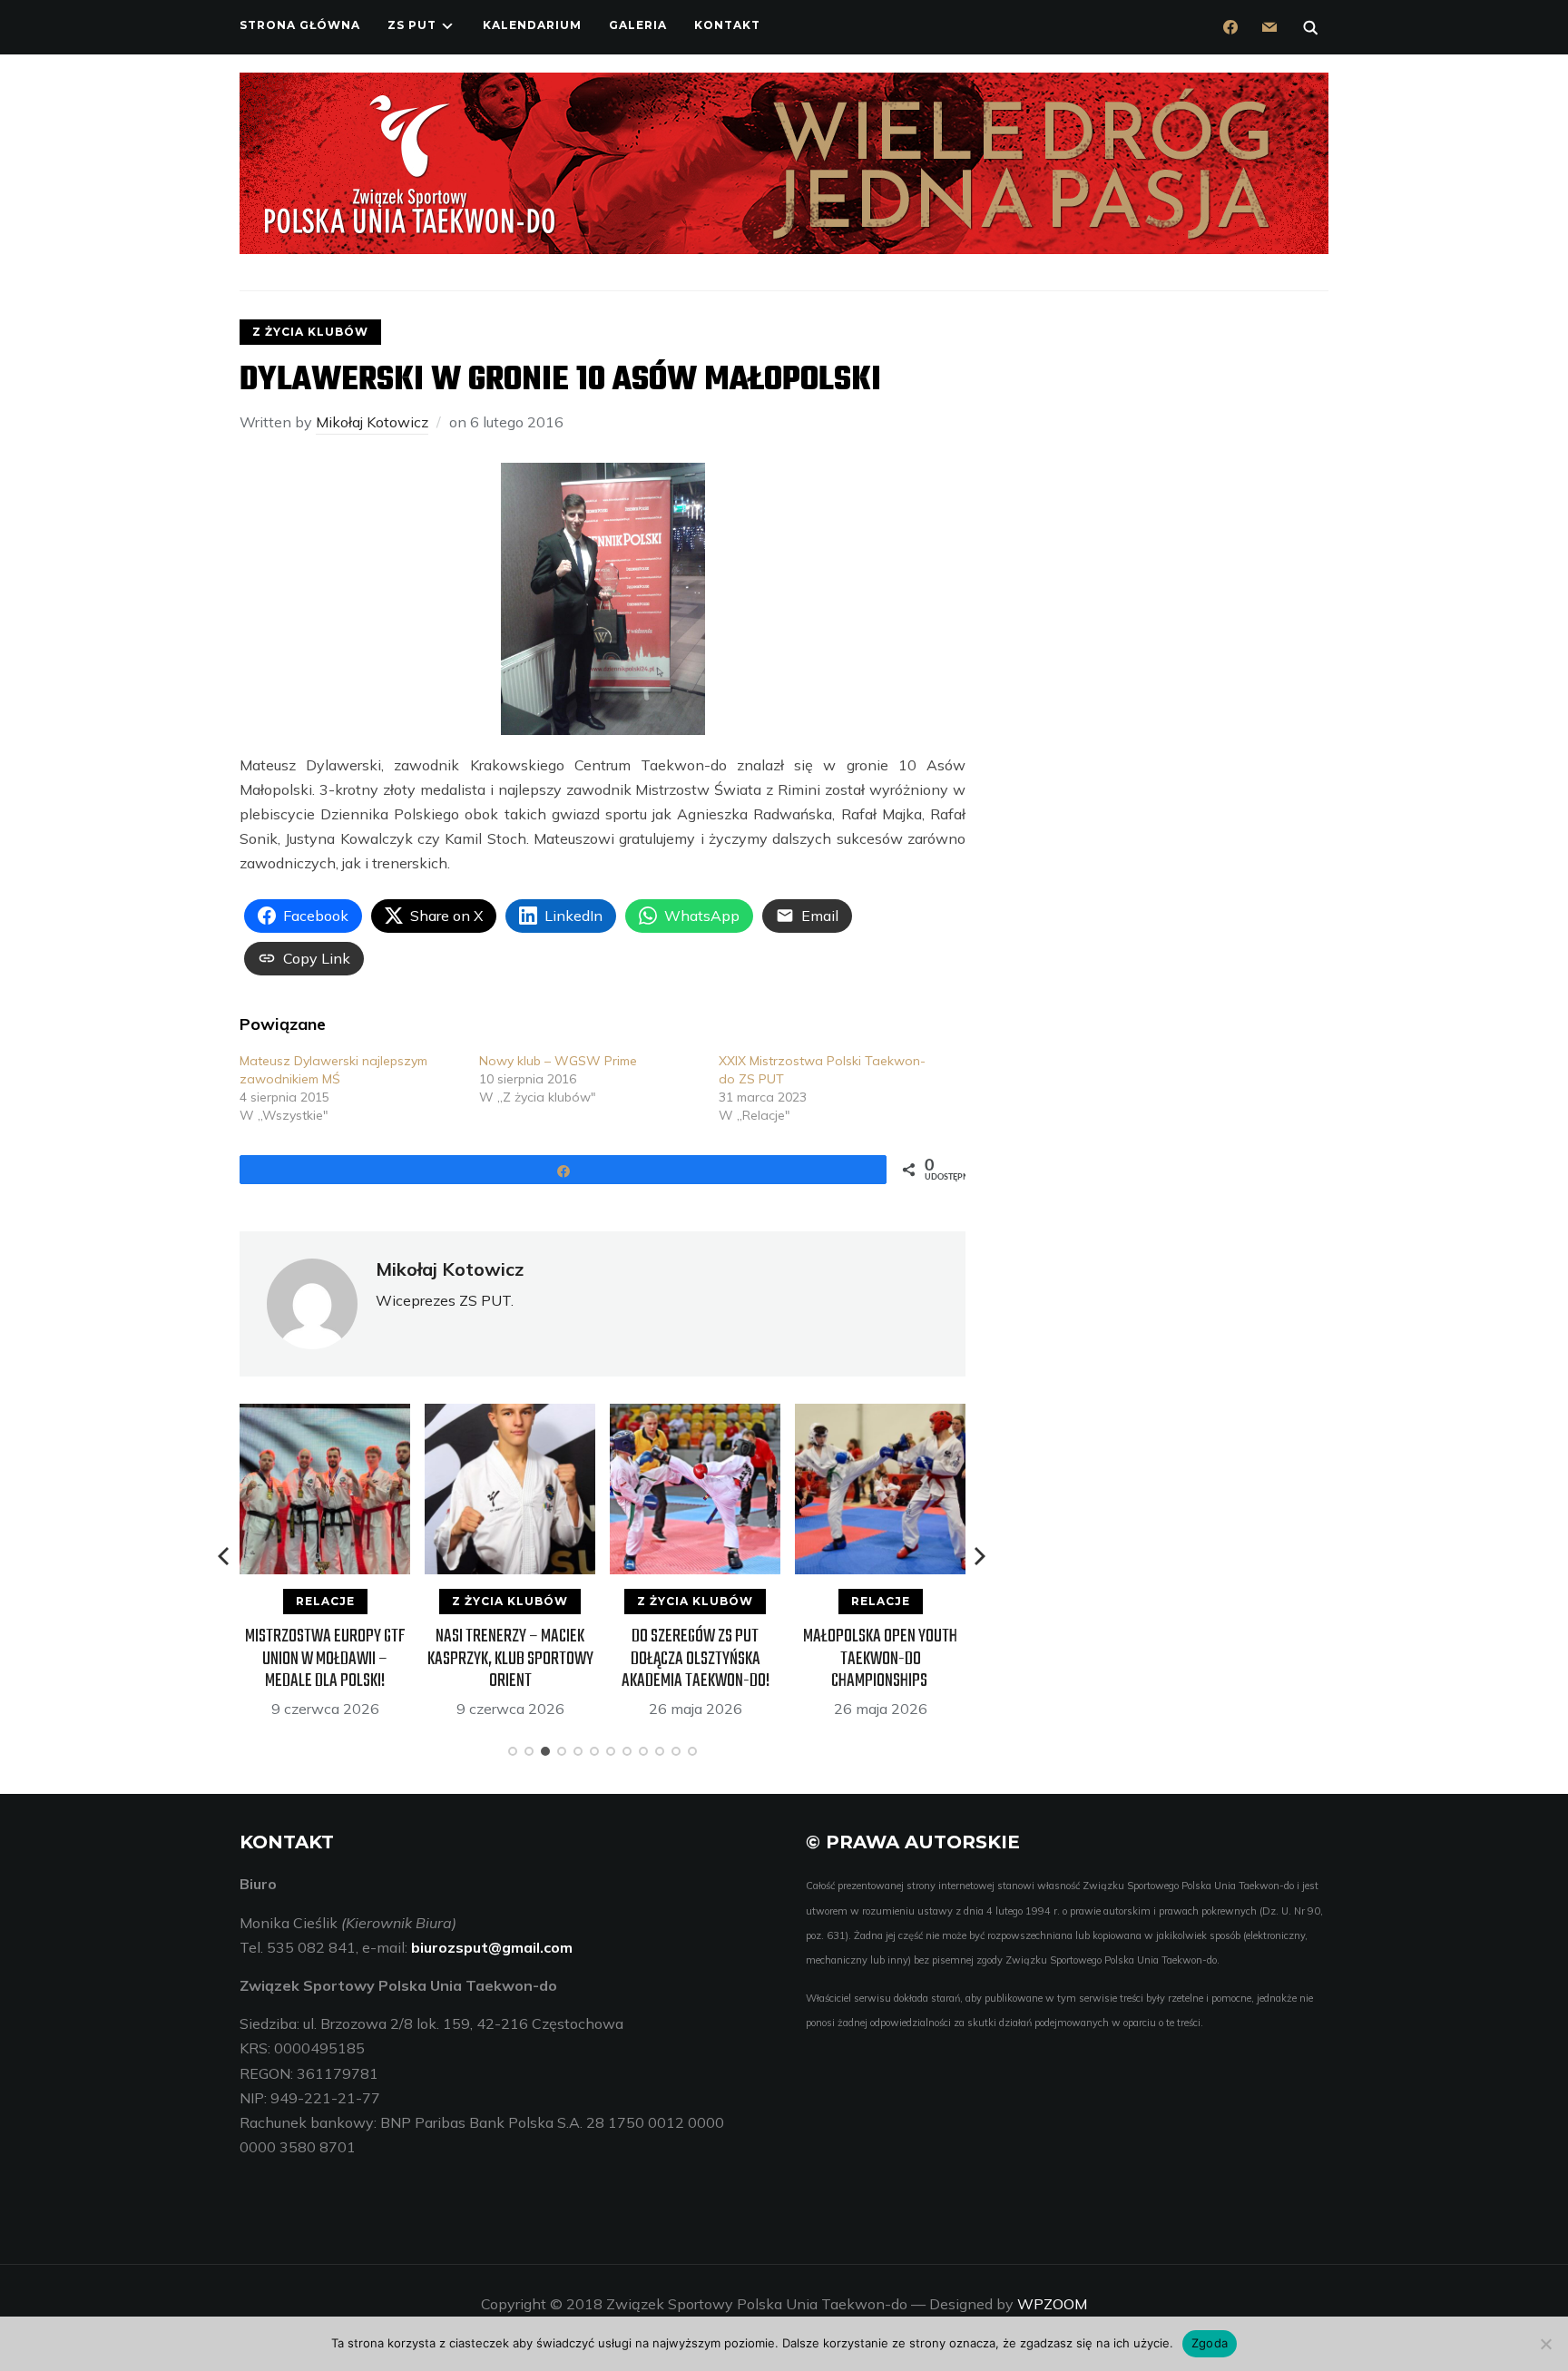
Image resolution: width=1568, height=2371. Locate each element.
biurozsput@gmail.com (492, 1947)
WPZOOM (1052, 2304)
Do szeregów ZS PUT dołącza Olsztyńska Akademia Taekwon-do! (696, 1658)
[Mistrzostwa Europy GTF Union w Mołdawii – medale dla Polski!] (325, 1416)
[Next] (980, 1556)
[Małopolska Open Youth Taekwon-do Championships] (880, 1416)
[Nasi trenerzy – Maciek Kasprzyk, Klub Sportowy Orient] (510, 1416)
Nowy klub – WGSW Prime (558, 1061)
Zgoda (1210, 2343)
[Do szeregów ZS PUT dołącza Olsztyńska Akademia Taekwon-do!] (695, 1416)
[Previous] (225, 1556)
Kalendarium (532, 25)
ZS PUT (412, 25)
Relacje (325, 1601)
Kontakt (727, 25)
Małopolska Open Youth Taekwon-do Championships (880, 1658)
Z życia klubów (310, 332)
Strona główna (300, 25)
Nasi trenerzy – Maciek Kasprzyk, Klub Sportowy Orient (510, 1658)
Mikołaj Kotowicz (372, 422)
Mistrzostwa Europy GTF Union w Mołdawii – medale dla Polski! (325, 1658)
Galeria (638, 25)
